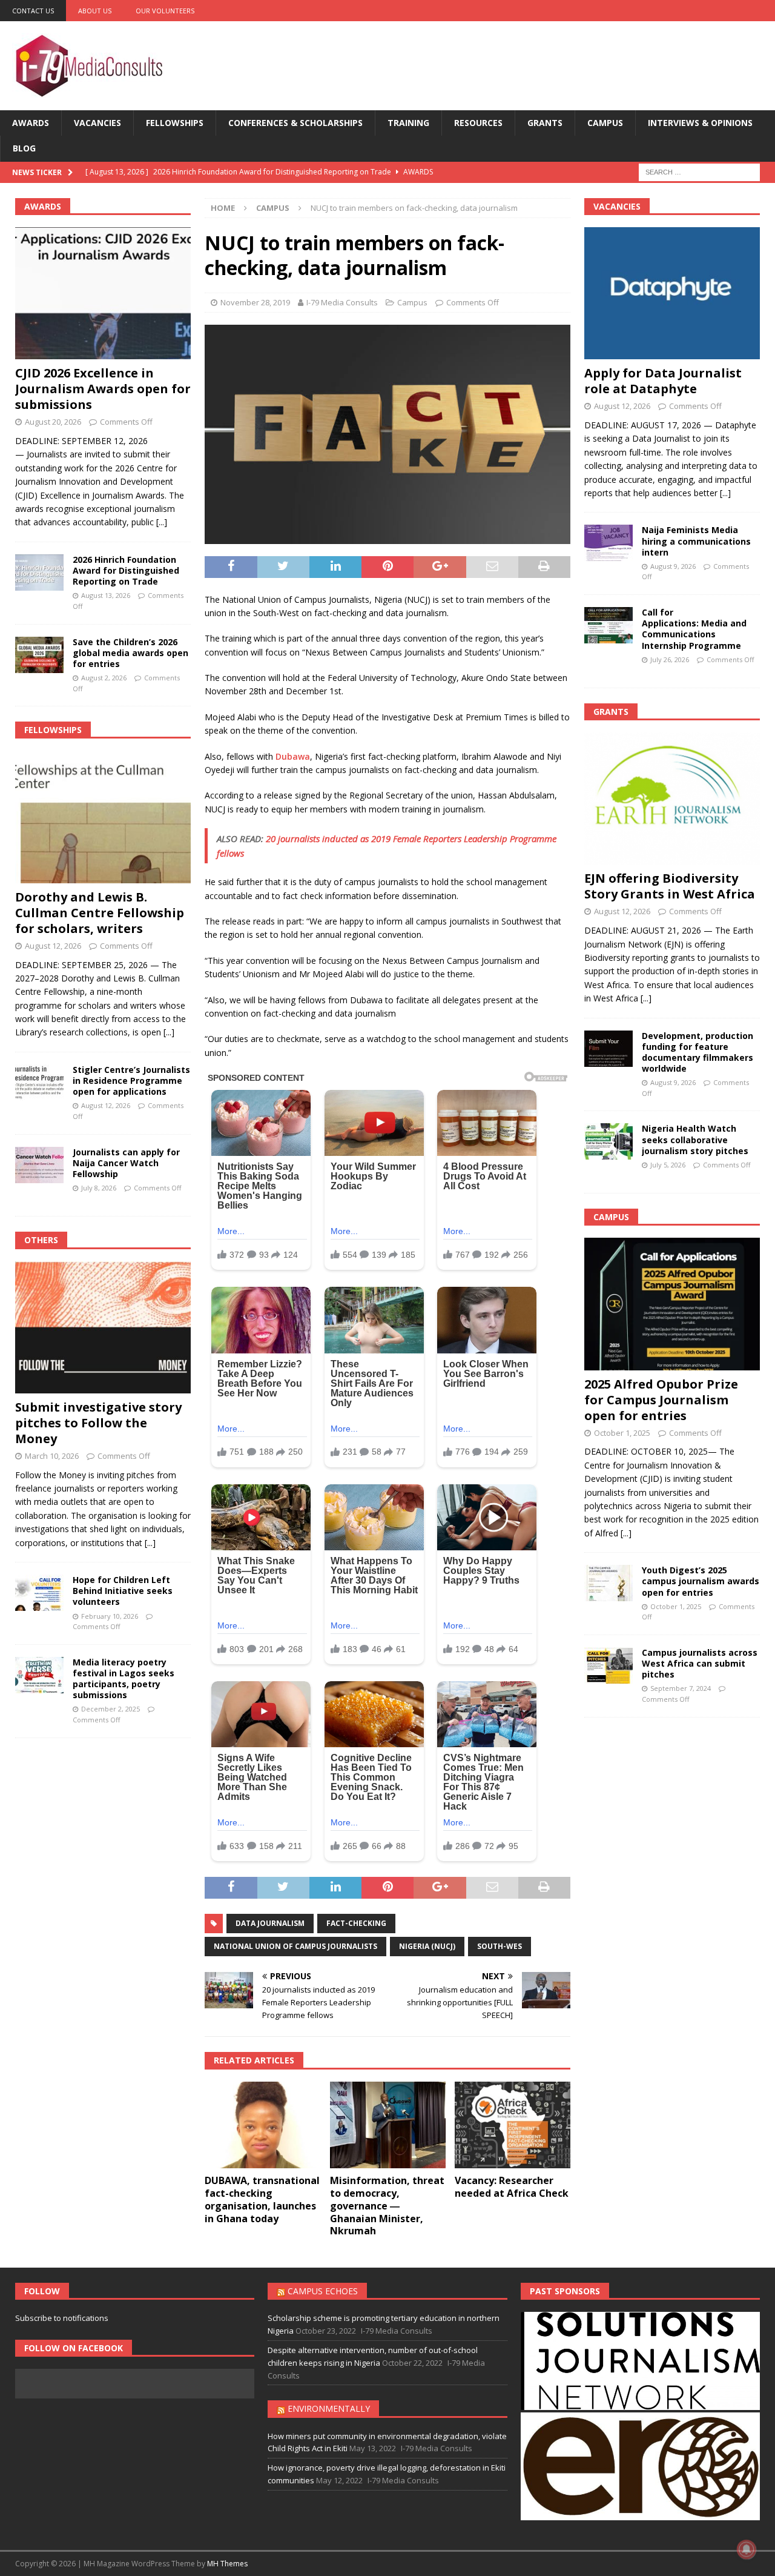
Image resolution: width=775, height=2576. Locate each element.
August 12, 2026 (53, 946)
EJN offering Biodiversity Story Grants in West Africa (670, 886)
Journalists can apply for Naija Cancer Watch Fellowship (126, 1163)
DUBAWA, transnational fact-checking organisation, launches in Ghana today (262, 2199)
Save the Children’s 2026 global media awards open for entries (130, 653)
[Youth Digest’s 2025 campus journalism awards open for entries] (608, 1583)
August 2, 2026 (104, 678)
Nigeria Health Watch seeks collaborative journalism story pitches (695, 1139)
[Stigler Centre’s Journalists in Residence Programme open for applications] (39, 1083)
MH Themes (227, 2564)
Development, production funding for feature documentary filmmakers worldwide (697, 1052)
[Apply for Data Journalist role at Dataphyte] (672, 293)
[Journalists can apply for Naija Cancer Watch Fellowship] (39, 1165)
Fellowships (175, 123)
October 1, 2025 (622, 1433)
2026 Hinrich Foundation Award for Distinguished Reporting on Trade (126, 570)
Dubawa (293, 756)
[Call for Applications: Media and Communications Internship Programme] (608, 625)
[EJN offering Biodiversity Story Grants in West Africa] (672, 798)
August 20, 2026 (53, 422)
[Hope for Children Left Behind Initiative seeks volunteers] (39, 1593)
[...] (162, 522)
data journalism (270, 1923)
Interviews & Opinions (700, 123)
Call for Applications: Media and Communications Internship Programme (694, 629)
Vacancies (97, 123)
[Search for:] (699, 171)
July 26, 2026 (670, 659)
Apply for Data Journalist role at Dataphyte (663, 381)
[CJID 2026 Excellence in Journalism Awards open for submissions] (103, 293)
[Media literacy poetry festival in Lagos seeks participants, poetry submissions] (39, 1675)
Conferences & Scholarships (295, 123)
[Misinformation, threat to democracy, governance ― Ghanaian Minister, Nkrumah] (388, 2125)
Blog (24, 148)
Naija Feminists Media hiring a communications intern (696, 541)
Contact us (33, 11)
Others (41, 1240)
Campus (605, 123)
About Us (95, 11)
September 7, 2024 (681, 1688)
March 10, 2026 (52, 1456)
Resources (478, 123)
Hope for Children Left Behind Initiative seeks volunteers (123, 1591)
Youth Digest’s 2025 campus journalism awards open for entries (701, 1581)
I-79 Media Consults (342, 302)
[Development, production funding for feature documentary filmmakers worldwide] (608, 1049)
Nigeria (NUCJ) (427, 1946)
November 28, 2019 (255, 302)
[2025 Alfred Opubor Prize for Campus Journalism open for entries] (672, 1304)
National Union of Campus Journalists (295, 1946)
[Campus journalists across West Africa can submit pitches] (608, 1665)
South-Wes (500, 1946)
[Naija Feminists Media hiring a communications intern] (608, 543)
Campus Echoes (323, 2291)
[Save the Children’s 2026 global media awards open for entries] (39, 655)
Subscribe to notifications (62, 2318)
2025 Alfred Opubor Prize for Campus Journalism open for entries (661, 1400)
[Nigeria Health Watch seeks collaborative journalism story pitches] (608, 1141)
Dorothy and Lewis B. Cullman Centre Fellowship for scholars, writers (100, 913)
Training (408, 123)
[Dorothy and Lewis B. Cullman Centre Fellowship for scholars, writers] (103, 817)
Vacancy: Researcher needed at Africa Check (512, 2187)
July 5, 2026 (668, 1165)
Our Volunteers (165, 11)
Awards (31, 123)
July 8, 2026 (99, 1188)
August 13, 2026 (106, 595)
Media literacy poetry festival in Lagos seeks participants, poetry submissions (124, 1679)
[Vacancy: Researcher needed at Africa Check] (513, 2125)
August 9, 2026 (673, 566)
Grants (545, 123)
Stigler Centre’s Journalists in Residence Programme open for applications (131, 1081)
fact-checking (356, 1923)
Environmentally (329, 2408)
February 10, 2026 (110, 1616)
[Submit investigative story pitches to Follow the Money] (103, 1327)
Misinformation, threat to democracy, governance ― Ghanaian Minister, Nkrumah (387, 2206)
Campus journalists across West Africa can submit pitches (700, 1663)
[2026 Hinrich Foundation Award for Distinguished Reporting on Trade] (39, 573)
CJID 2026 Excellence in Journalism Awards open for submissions (103, 389)
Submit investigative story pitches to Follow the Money (98, 1423)
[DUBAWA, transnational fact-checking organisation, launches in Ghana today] (262, 2125)
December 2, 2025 (110, 1709)
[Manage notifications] (747, 2549)
